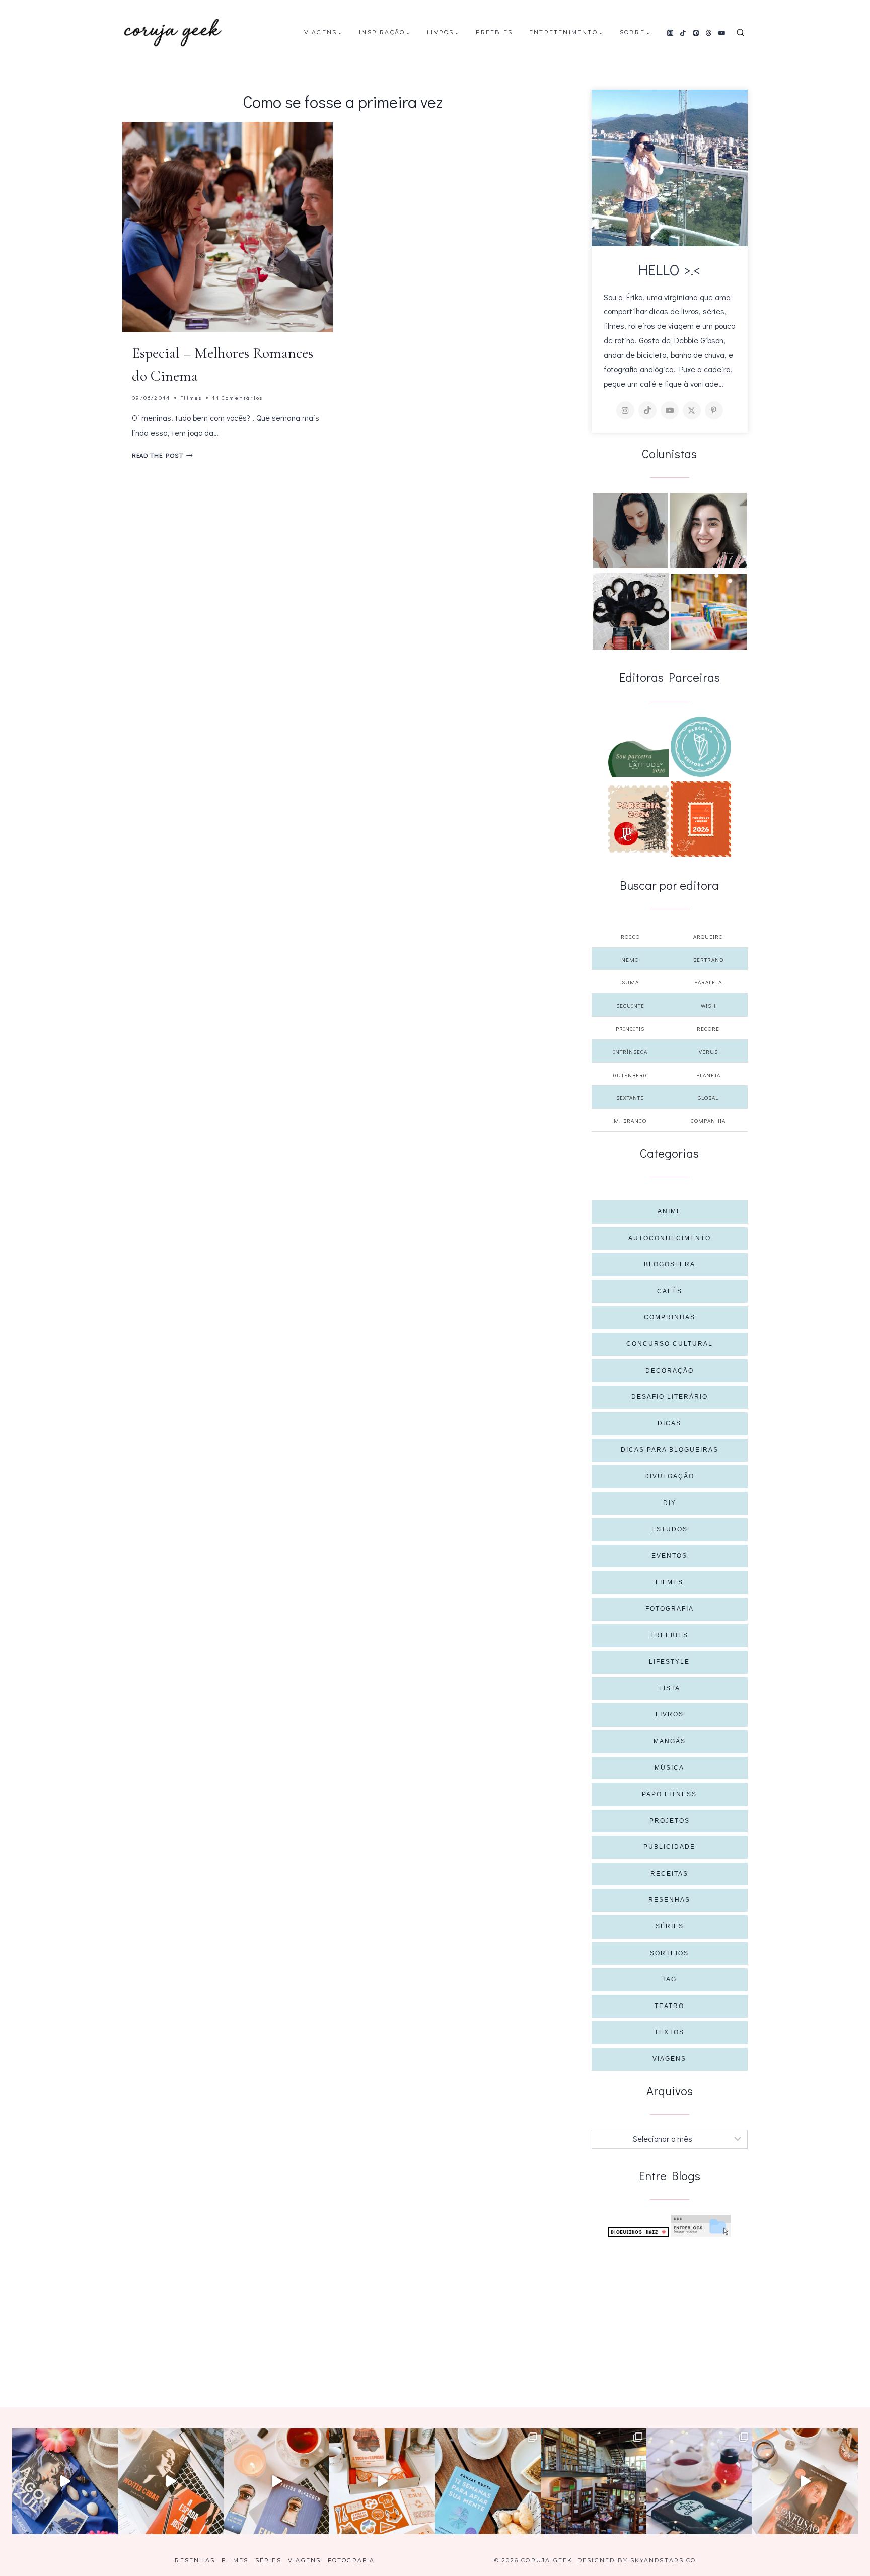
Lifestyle (669, 1662)
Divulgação (669, 1476)
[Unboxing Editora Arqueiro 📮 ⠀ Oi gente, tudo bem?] (276, 2481)
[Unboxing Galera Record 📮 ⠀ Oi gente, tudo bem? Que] (382, 2481)
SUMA (630, 982)
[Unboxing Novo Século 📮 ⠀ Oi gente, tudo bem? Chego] (805, 2481)
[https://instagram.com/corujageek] (625, 410)
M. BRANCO (630, 1121)
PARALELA (708, 982)
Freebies (494, 32)
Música (669, 1768)
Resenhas (669, 1900)
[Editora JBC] (638, 819)
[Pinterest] (696, 33)
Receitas (669, 1874)
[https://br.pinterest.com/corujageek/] (714, 410)
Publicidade (669, 1847)
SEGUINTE (630, 1005)
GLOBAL (708, 1097)
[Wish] (701, 747)
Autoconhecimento (670, 1238)
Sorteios (669, 1953)
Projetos (670, 1821)
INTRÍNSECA (630, 1052)
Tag (669, 1979)
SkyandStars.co (663, 2560)
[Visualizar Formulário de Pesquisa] (740, 33)
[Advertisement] (670, 2312)
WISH (708, 1005)
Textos (669, 2032)
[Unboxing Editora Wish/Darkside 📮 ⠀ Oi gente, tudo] (65, 2481)
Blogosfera (670, 1264)
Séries (670, 1926)
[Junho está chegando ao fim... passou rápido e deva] (488, 2481)
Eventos (669, 1556)
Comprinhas (670, 1317)
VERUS (708, 1052)
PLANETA (708, 1075)
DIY (670, 1503)
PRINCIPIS (630, 1028)
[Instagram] (670, 33)
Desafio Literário (670, 1397)
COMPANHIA (708, 1121)
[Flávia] (630, 531)
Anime (670, 1211)
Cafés (670, 1291)
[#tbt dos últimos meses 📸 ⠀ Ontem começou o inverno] (594, 2481)
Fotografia (670, 1609)
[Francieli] (631, 611)
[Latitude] (638, 759)
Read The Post (162, 455)
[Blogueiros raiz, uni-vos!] (638, 2232)
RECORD (708, 1028)
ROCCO (630, 936)
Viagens (669, 2059)
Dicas (669, 1423)
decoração (670, 1371)
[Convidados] (709, 612)
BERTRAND (708, 959)
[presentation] (228, 227)
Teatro (669, 2006)
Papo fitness (669, 1794)
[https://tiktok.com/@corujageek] (647, 410)
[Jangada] (701, 819)
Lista (670, 1688)
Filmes (191, 398)
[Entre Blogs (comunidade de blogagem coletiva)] (701, 2226)
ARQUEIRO (708, 936)
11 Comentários (237, 398)
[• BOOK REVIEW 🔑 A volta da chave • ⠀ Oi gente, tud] (699, 2481)
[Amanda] (708, 531)
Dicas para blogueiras (670, 1450)
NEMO (630, 959)
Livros (670, 1714)
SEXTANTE (630, 1097)
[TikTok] (683, 33)
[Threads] (709, 33)
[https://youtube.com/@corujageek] (670, 410)
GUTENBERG (630, 1075)
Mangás (670, 1741)
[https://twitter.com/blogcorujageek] (692, 410)
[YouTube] (722, 33)
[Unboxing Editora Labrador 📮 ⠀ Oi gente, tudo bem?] (171, 2481)
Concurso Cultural (670, 1344)
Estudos (670, 1529)
